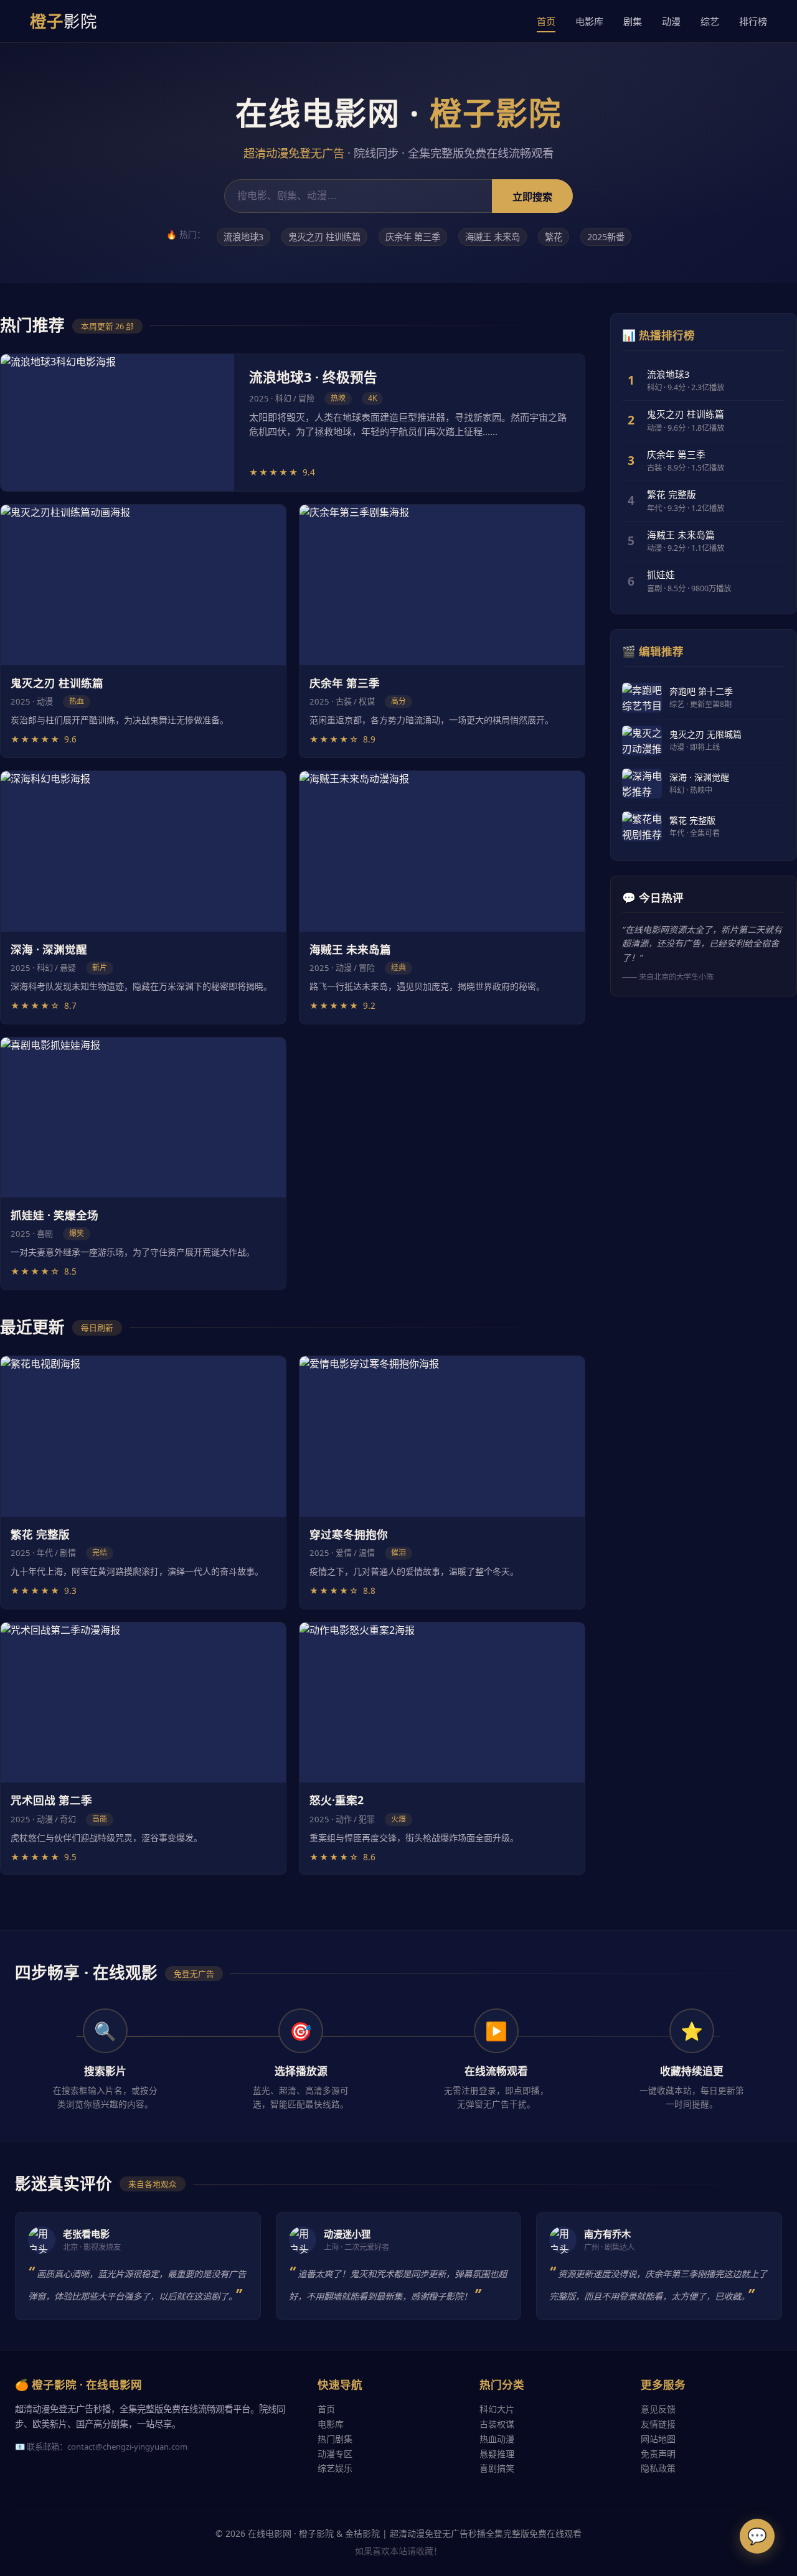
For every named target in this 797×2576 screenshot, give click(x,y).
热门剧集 (335, 2439)
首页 (546, 21)
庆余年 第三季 (413, 237)
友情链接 (658, 2424)
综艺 (710, 21)
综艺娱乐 (335, 2468)
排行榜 (753, 21)
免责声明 (658, 2454)
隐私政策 (658, 2468)
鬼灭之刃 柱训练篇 (324, 237)
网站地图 (658, 2439)
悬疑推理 (497, 2454)
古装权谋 (497, 2424)
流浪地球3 (243, 237)
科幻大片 (497, 2409)
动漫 (671, 21)
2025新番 (606, 237)
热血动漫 (497, 2439)
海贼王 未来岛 (493, 237)
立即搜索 (532, 197)
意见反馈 (658, 2409)
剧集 (633, 21)
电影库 (589, 21)
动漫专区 (335, 2454)
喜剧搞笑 (497, 2468)
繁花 (554, 237)
